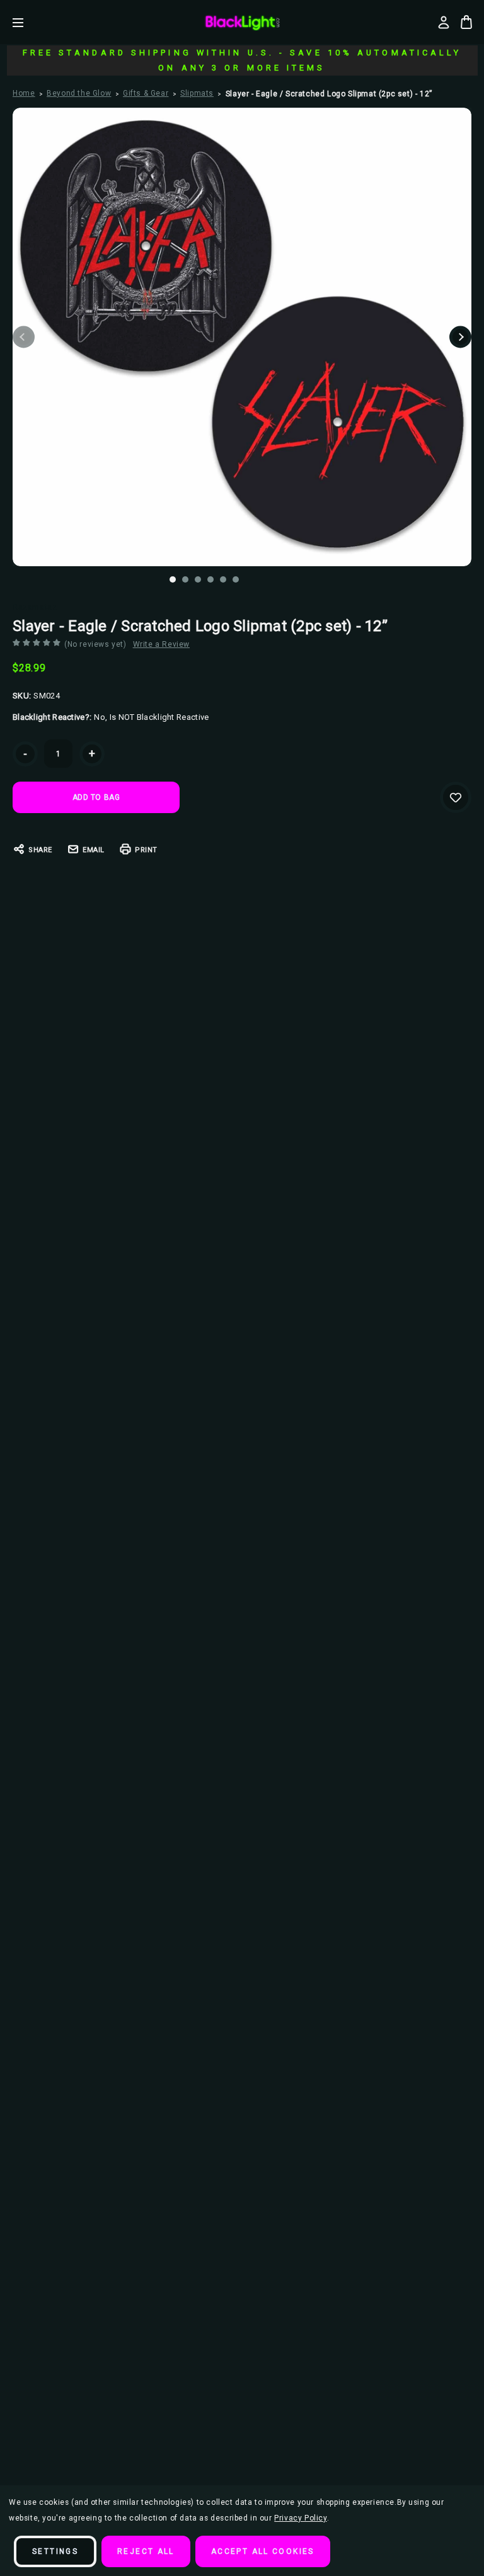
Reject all (146, 2551)
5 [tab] (223, 579)
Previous (24, 337)
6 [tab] (236, 579)
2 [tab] (185, 579)
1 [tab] (173, 579)
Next (460, 337)
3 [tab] (198, 579)
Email (94, 850)
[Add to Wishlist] (456, 797)
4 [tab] (210, 579)
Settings (55, 2551)
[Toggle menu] (27, 22)
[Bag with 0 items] (466, 22)
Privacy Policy (300, 2518)
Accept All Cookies (263, 2551)
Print (146, 850)
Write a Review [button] (161, 644)
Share (40, 850)
